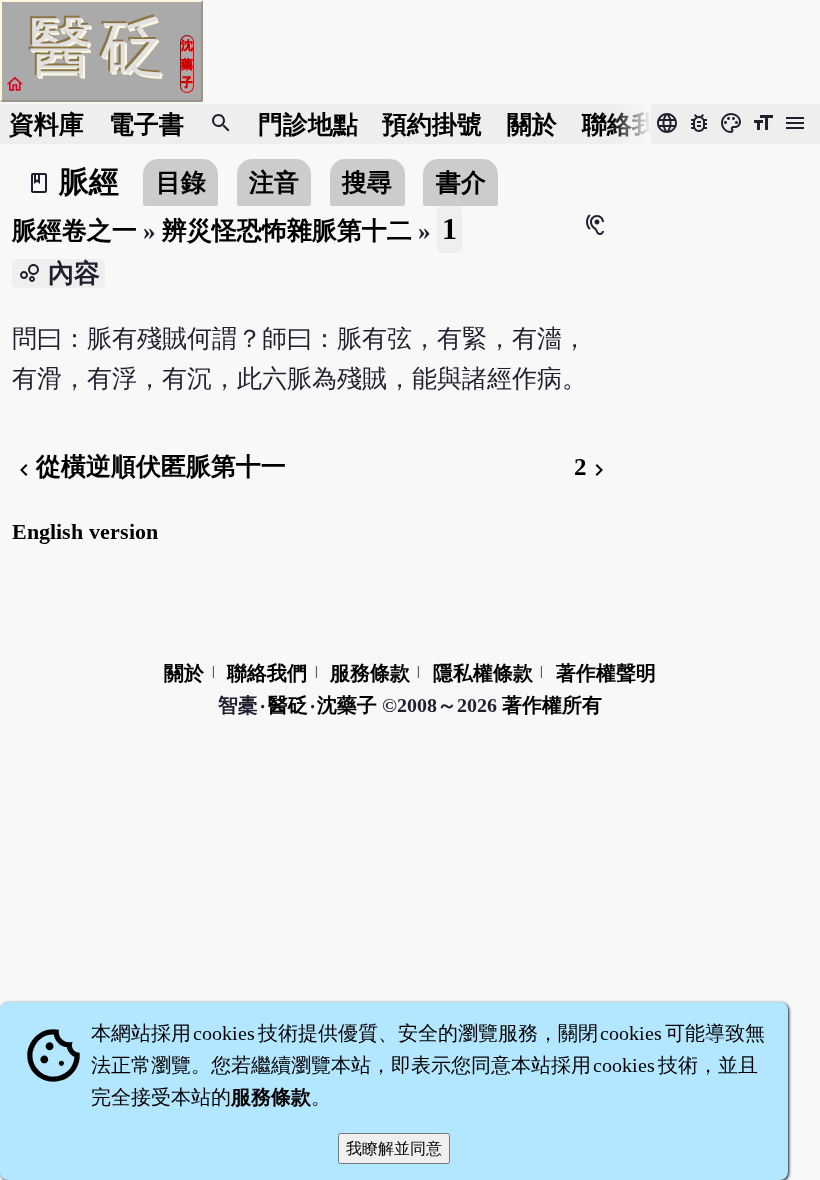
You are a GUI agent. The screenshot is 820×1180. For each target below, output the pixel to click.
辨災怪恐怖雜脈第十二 (287, 230)
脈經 (89, 182)
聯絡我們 (632, 124)
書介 (461, 182)
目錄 (181, 182)
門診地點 (308, 124)
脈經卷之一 (74, 230)
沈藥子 (347, 705)
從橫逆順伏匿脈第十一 (149, 466)
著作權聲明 (606, 673)
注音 (274, 182)
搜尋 (367, 182)
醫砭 (289, 705)
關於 (532, 124)
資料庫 (46, 124)
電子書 (146, 124)
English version (85, 531)
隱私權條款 (483, 673)
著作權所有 (552, 705)
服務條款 (370, 673)
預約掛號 (432, 124)
